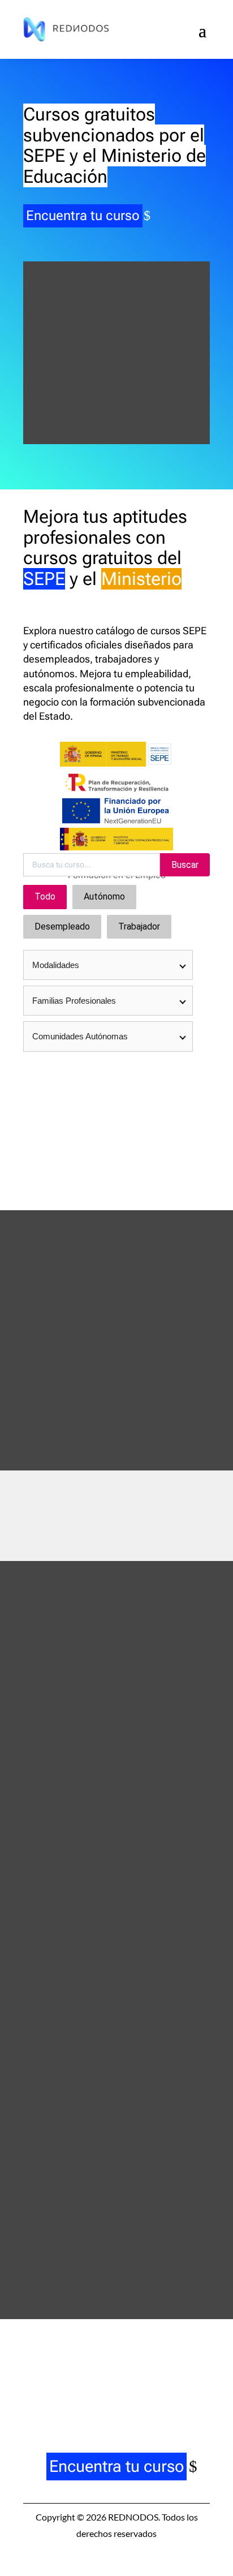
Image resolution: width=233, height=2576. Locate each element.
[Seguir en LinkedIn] (132, 2389)
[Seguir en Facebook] (69, 2389)
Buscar (185, 865)
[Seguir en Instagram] (101, 2389)
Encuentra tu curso (83, 216)
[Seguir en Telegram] (164, 2389)
